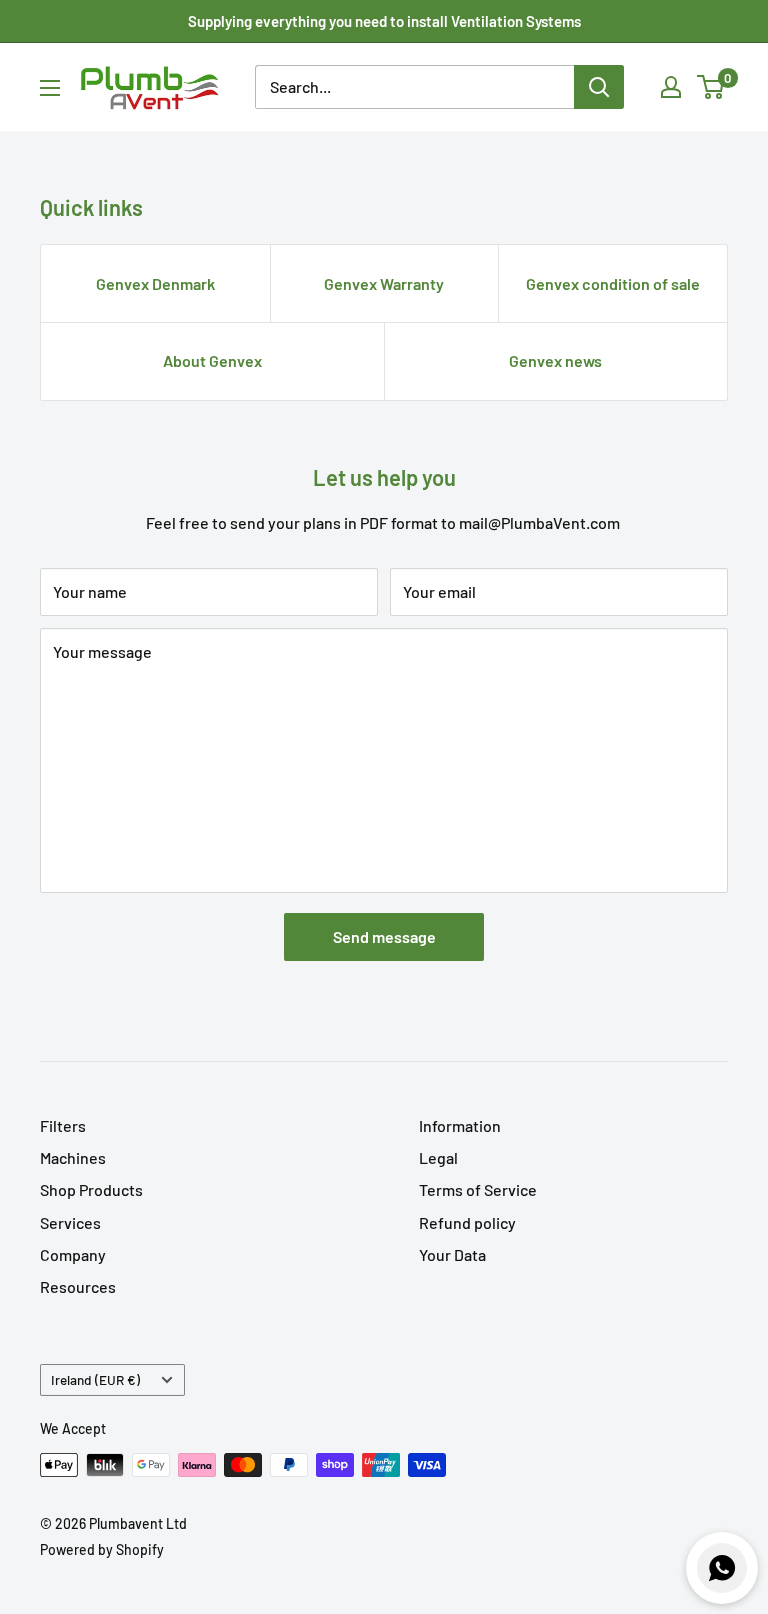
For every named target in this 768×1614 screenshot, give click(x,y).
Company (73, 1254)
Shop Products (91, 1189)
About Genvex (212, 360)
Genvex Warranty (384, 283)
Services (70, 1222)
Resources (78, 1286)
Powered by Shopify (102, 1549)
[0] (711, 87)
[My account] (671, 87)
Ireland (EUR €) (95, 1379)
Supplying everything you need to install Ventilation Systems (384, 21)
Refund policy (467, 1222)
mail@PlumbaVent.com (539, 522)
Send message (384, 936)
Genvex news (555, 360)
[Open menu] (50, 88)
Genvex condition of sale (613, 283)
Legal (438, 1157)
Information (460, 1125)
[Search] (599, 87)
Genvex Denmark (155, 283)
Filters (63, 1125)
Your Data (452, 1254)
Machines (73, 1157)
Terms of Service (478, 1189)
